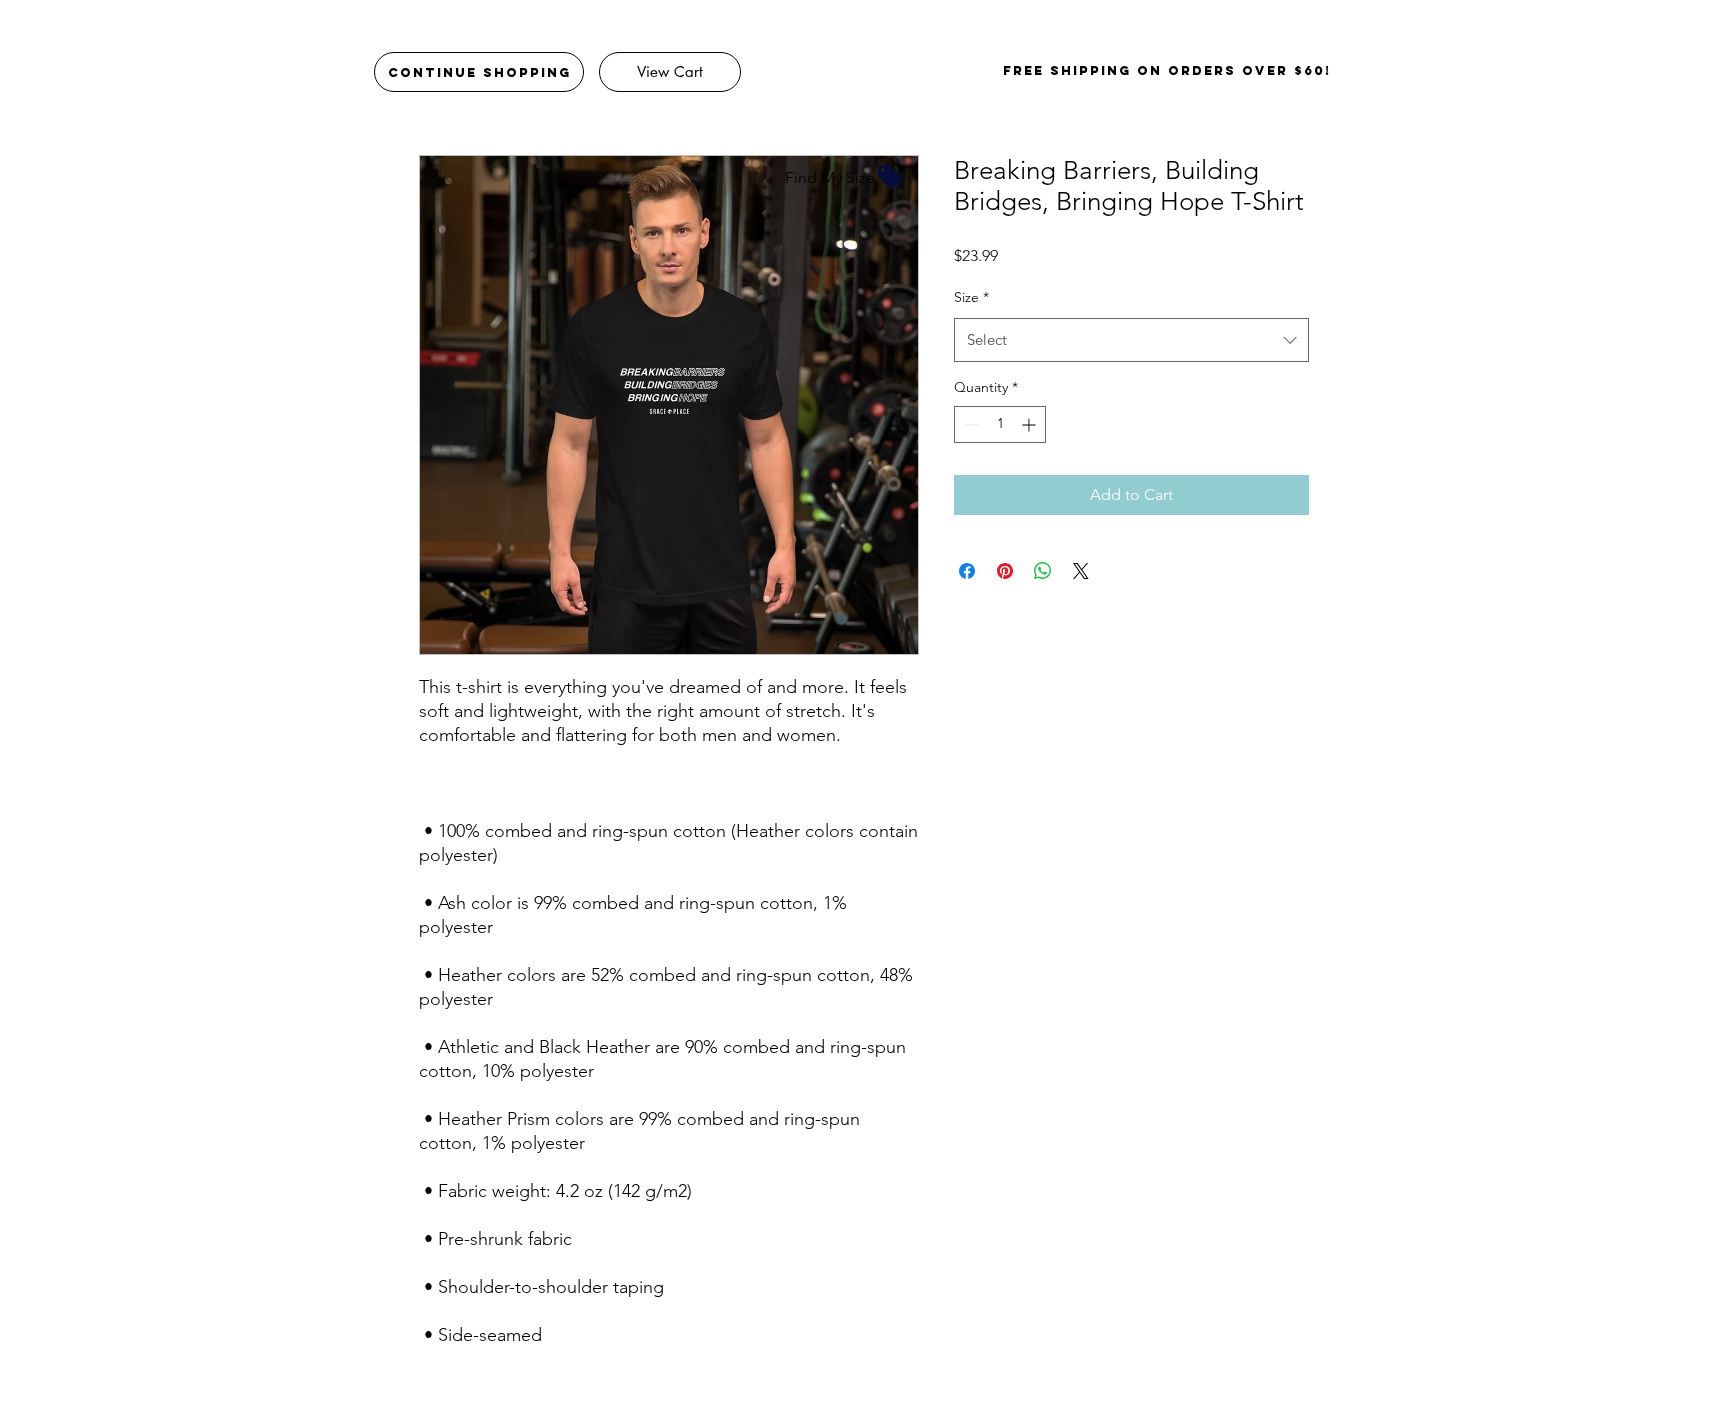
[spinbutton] (1000, 424)
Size (971, 297)
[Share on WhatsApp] (1043, 571)
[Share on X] (1081, 571)
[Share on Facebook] (967, 571)
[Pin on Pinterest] (1005, 571)
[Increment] (1030, 424)
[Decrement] (969, 424)
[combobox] (1131, 340)
